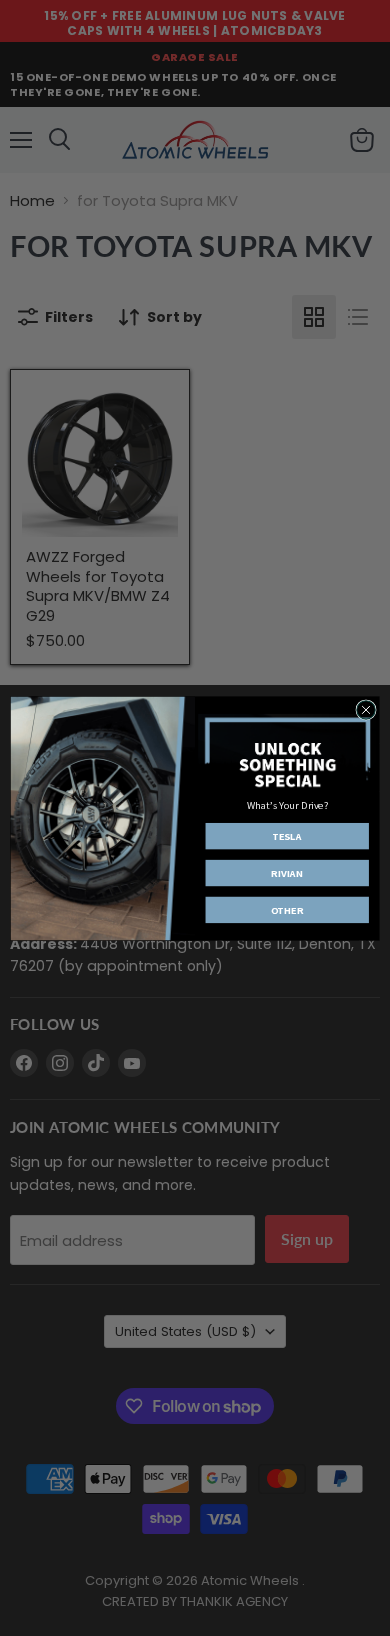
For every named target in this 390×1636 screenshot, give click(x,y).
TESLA (287, 836)
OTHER (287, 910)
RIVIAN (287, 873)
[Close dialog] (366, 709)
